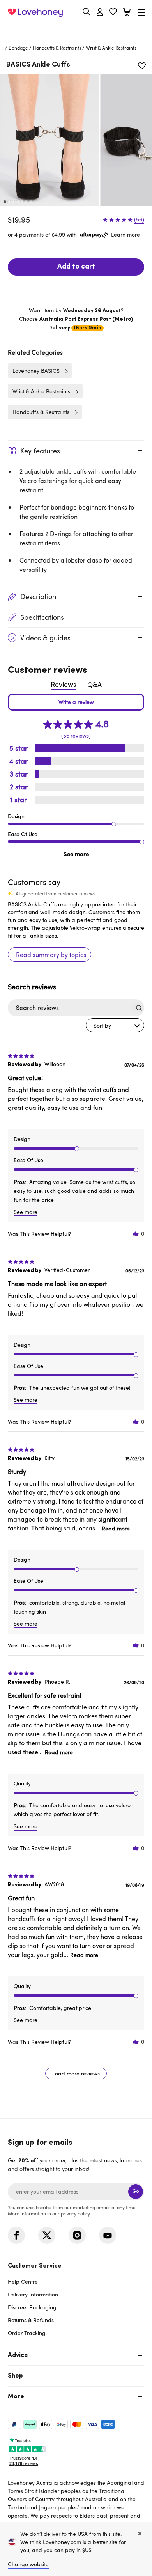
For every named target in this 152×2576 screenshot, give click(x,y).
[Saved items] (142, 66)
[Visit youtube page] (108, 2235)
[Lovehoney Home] (35, 12)
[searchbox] (69, 1008)
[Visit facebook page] (16, 2235)
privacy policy (75, 2213)
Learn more (125, 234)
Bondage (18, 48)
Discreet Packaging (32, 2307)
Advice (18, 2355)
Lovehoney (76, 30)
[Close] (140, 2534)
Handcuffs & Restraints (57, 48)
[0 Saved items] (113, 13)
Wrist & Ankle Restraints (111, 48)
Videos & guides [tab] (45, 638)
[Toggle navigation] (141, 12)
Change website (28, 2564)
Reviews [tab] (64, 684)
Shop (15, 2376)
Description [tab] (38, 596)
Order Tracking (27, 2333)
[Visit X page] (47, 2235)
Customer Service (35, 2266)
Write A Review (76, 702)
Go (136, 2191)
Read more (116, 1528)
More (16, 2397)
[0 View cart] (127, 13)
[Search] (87, 12)
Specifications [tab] (42, 617)
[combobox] (115, 1025)
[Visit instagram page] (77, 2235)
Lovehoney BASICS (36, 371)
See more (76, 854)
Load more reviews (76, 2073)
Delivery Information (33, 2294)
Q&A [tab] (95, 685)
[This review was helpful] (136, 1234)
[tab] (76, 2299)
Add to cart (76, 267)
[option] (49, 140)
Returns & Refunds (31, 2320)
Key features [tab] (40, 451)
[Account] (100, 12)
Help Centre (23, 2281)
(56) (139, 219)
